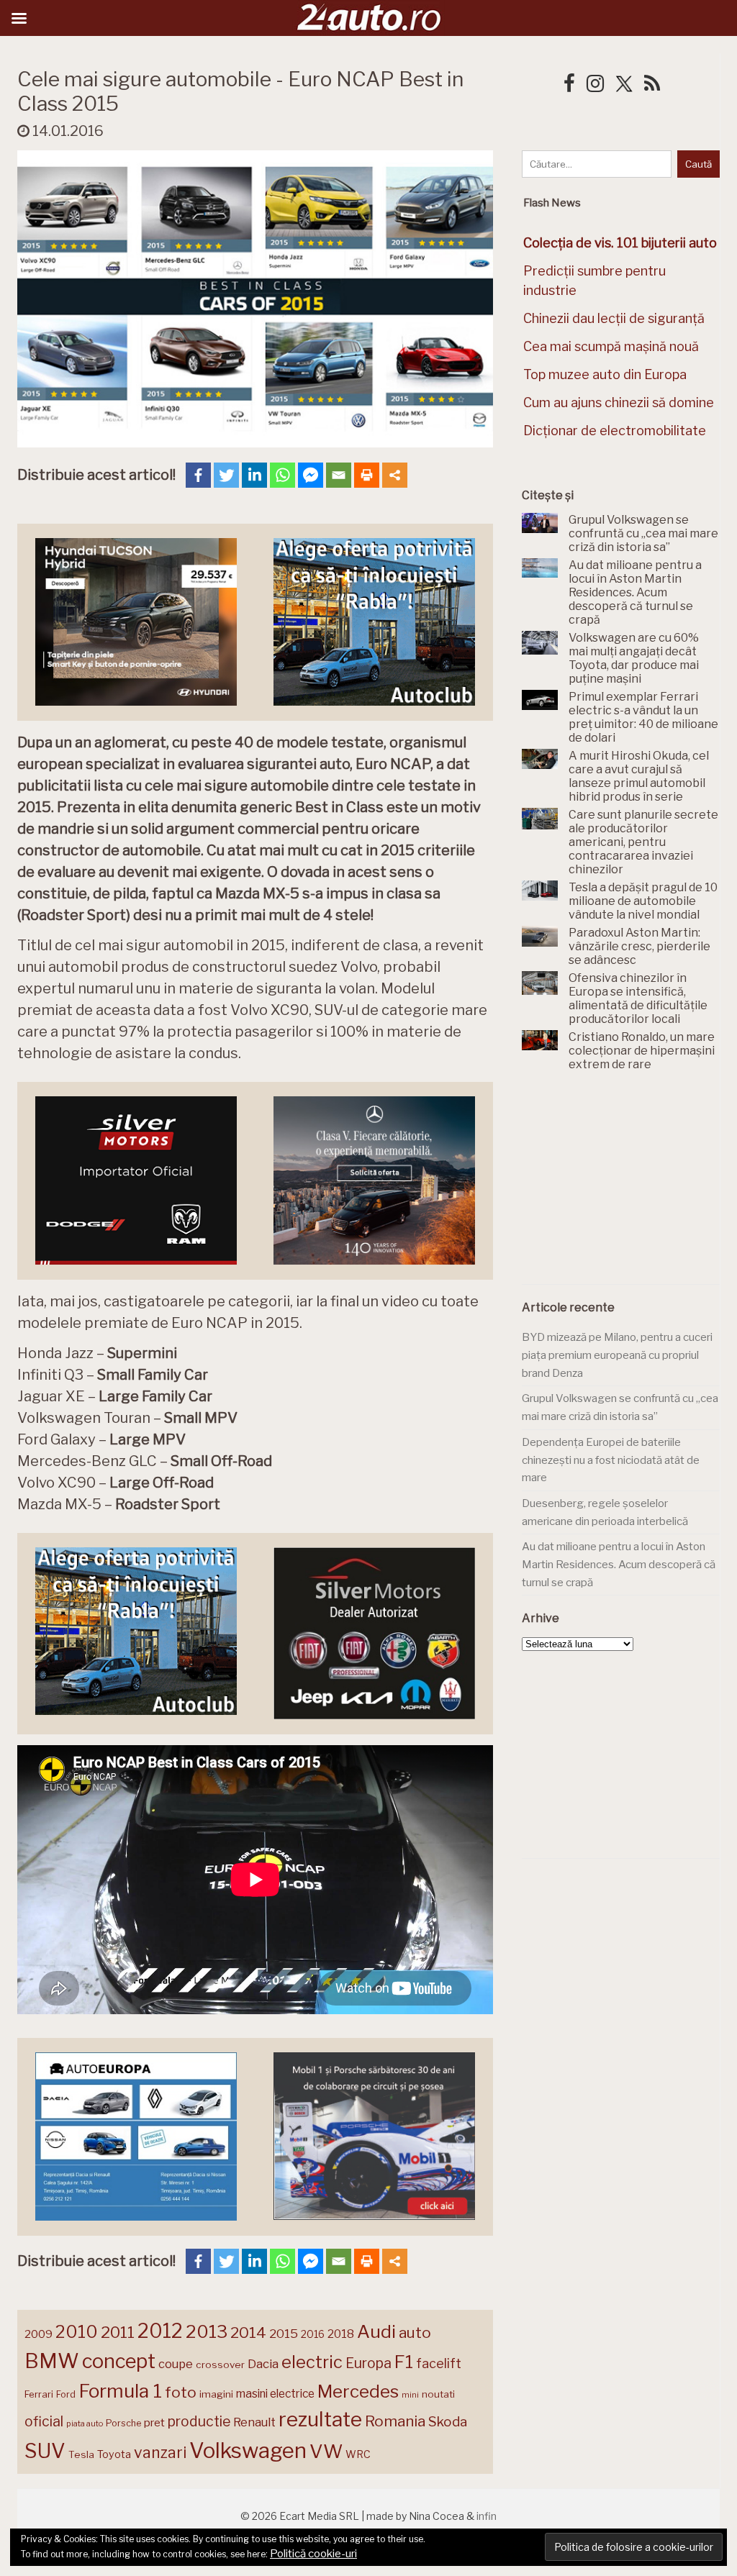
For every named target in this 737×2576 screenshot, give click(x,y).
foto (181, 2392)
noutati (438, 2394)
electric (312, 2362)
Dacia (263, 2364)
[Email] (339, 475)
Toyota (114, 2454)
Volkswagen (248, 2450)
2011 (118, 2332)
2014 (248, 2332)
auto (415, 2332)
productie (199, 2421)
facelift (439, 2363)
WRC (358, 2454)
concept (119, 2361)
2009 (39, 2334)
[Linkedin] (254, 475)
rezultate (320, 2419)
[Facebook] (198, 475)
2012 (160, 2331)
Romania (395, 2421)
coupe (176, 2364)
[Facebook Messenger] (311, 475)
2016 (313, 2334)
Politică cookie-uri (313, 2554)
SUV (45, 2451)
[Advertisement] (629, 1186)
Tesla (81, 2454)
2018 (341, 2334)
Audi (376, 2331)
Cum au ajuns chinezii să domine (619, 402)
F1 (404, 2362)
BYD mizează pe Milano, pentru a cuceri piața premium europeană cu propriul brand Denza (617, 1355)
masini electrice (275, 2394)
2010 (77, 2332)
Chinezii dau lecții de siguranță (614, 318)
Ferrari (39, 2394)
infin (487, 2516)
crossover (220, 2365)
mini (410, 2395)
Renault (254, 2422)
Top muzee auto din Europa (605, 374)
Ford (66, 2394)
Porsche (123, 2423)
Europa (368, 2363)
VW (326, 2451)
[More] (395, 475)
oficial (44, 2421)
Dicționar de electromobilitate (615, 431)
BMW (52, 2361)
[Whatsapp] (282, 475)
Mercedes (358, 2391)
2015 (284, 2334)
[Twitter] (226, 475)
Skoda (448, 2422)
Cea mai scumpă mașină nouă (611, 346)
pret (154, 2422)
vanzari (160, 2452)
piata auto (85, 2423)
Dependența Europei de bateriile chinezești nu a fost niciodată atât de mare (611, 1460)
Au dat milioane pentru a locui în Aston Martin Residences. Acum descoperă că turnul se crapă (619, 1564)
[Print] (367, 475)
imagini (216, 2394)
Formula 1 (120, 2391)
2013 (207, 2331)
